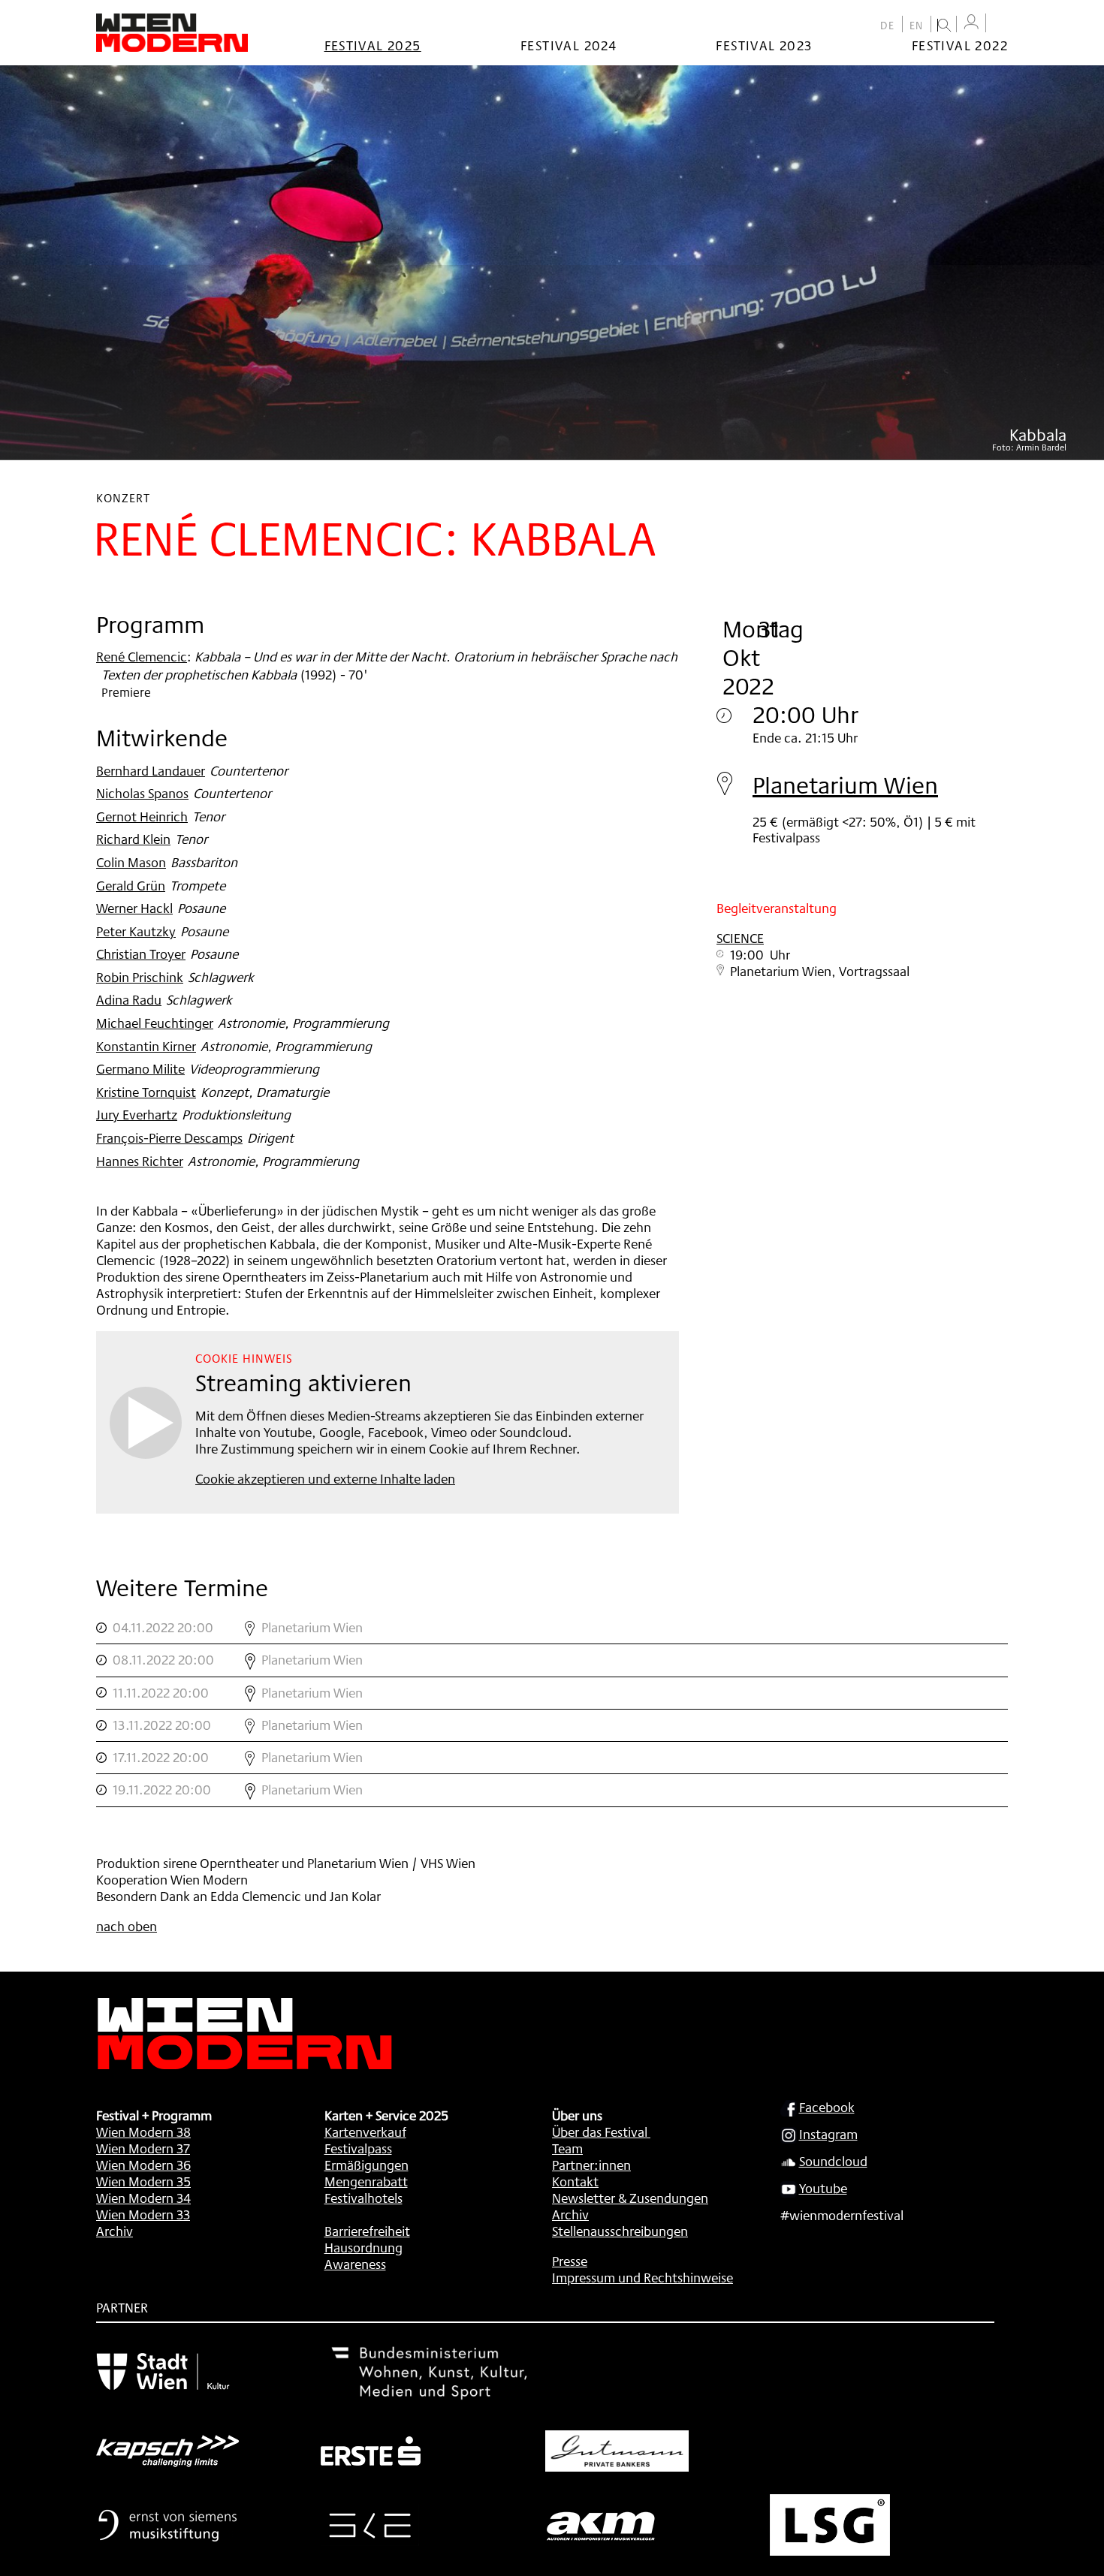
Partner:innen (591, 2165)
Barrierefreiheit (367, 2231)
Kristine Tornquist (146, 1092)
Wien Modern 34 (143, 2198)
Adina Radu (129, 999)
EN (917, 26)
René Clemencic (142, 656)
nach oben (127, 1926)
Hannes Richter (140, 1161)
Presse (570, 2261)
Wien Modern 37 (143, 2148)
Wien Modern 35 (143, 2181)
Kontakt (575, 2181)
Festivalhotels (363, 2198)
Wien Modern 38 (143, 2132)
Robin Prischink (140, 977)
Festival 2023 (764, 45)
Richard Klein (133, 839)
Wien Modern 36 (143, 2165)
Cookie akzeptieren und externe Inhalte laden (325, 1478)
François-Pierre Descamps (169, 1137)
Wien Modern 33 (143, 2214)
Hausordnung (363, 2247)
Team (567, 2148)
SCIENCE (740, 938)
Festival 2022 (960, 45)
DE (888, 26)
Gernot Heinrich (142, 816)
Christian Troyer (141, 954)
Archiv (115, 2231)
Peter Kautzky (136, 931)
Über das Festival (600, 2132)
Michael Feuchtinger (155, 1023)
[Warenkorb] (1000, 24)
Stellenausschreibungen (620, 2231)
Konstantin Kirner (146, 1046)
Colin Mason (131, 862)
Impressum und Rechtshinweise (642, 2277)
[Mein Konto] (971, 22)
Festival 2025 (373, 45)
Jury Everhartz (137, 1114)
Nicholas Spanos (142, 793)
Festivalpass (358, 2148)
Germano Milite (140, 1068)
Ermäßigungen (366, 2165)
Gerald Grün (131, 885)
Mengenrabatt (366, 2181)
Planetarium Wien (845, 785)
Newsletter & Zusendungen (630, 2198)
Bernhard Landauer (151, 770)
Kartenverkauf (365, 2132)
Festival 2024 (569, 45)
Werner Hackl (134, 908)
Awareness (355, 2264)
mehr (552, 1628)
